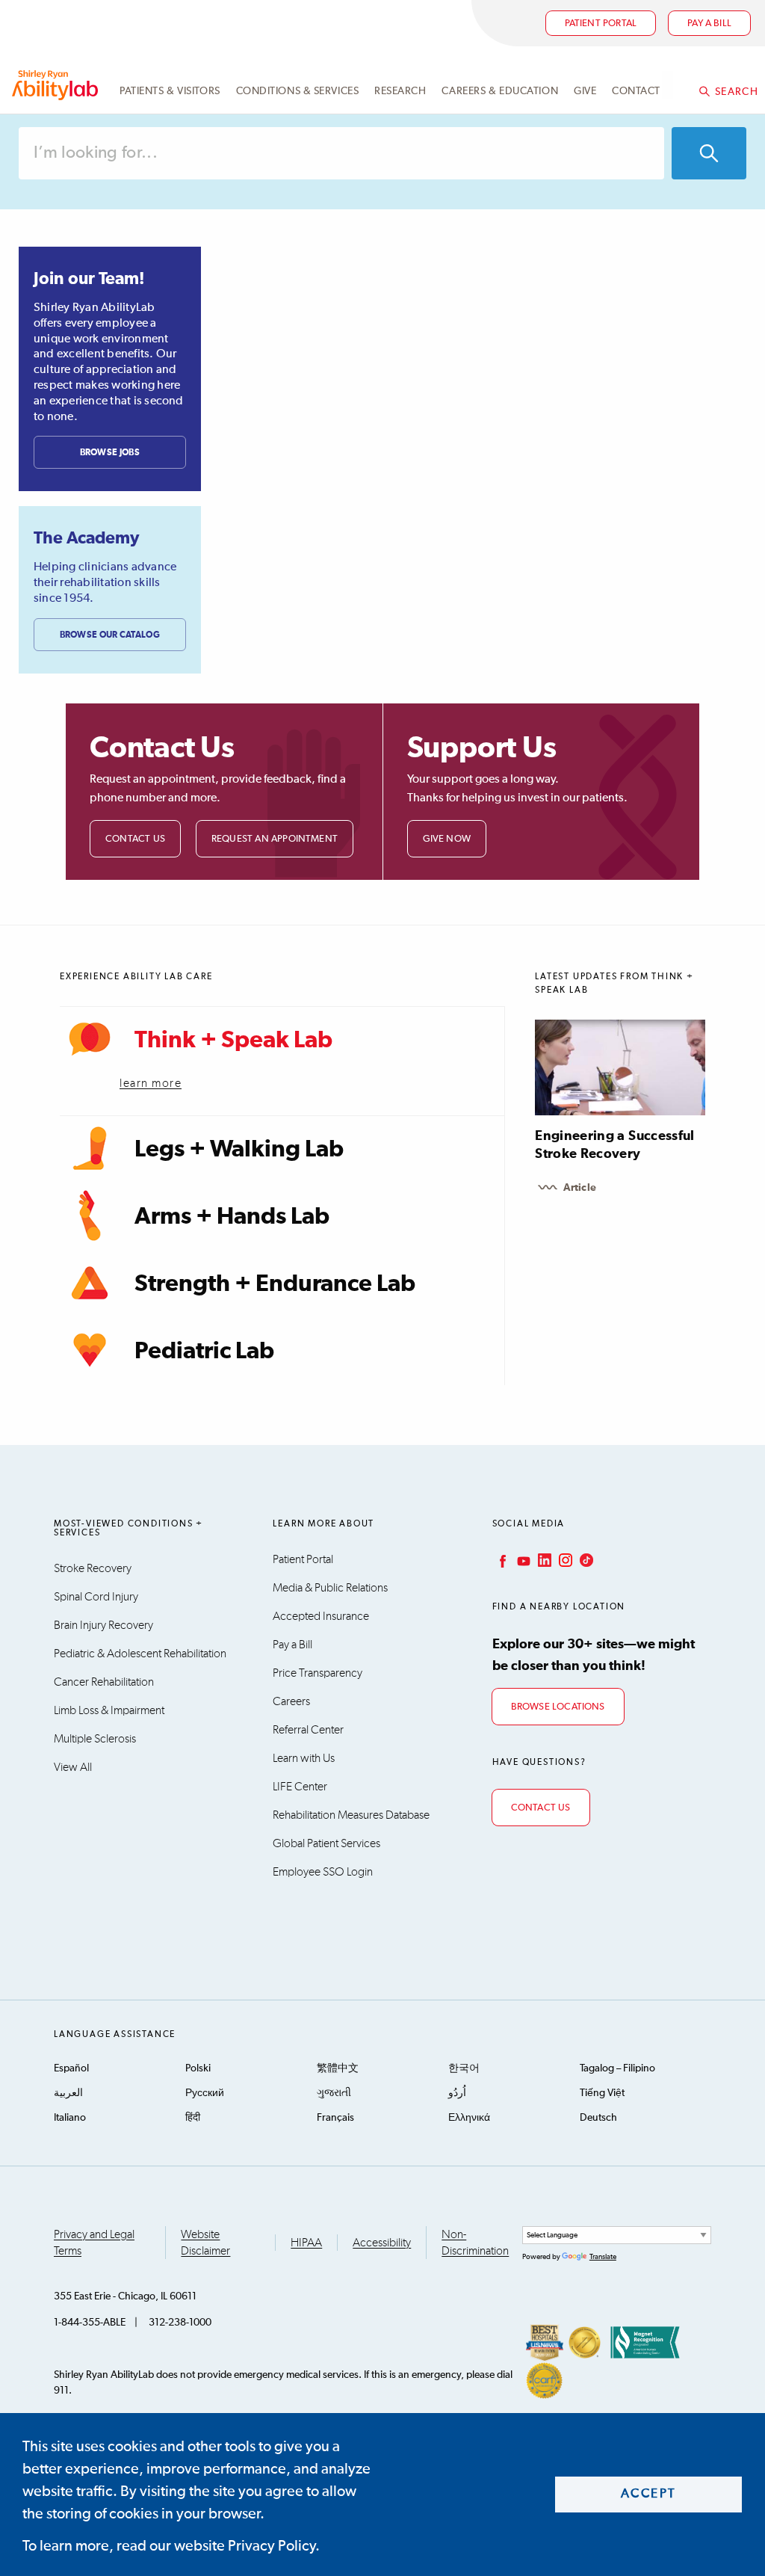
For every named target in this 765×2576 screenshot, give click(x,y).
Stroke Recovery (93, 1568)
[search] (709, 153)
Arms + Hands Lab (232, 1217)
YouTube (522, 1560)
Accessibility (382, 2243)
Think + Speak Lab (233, 1041)
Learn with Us (304, 1758)
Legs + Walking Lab (239, 1150)
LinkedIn (543, 1560)
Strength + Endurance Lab (275, 1284)
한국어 (464, 2068)
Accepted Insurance (321, 1616)
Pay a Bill (292, 1645)
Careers (291, 1701)
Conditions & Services (298, 91)
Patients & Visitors (170, 91)
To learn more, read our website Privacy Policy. (171, 2546)
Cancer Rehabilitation (104, 1682)
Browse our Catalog (110, 635)
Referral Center (308, 1730)
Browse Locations (558, 1707)
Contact (636, 91)
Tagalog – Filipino (617, 2068)
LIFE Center (300, 1787)
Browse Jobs (110, 453)
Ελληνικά (469, 2118)
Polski (198, 2068)
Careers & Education (500, 91)
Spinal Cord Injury (96, 1597)
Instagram (564, 1560)
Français (335, 2118)
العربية (68, 2093)
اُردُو (457, 2093)
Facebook (501, 1560)
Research (400, 91)
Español (71, 2068)
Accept (649, 2494)
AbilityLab (57, 85)
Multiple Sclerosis (95, 1739)
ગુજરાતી (334, 2093)
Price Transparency (318, 1673)
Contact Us (135, 839)
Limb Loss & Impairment (109, 1710)
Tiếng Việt (602, 2093)
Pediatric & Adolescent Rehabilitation (140, 1654)
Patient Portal (601, 24)
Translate (603, 2257)
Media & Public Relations (330, 1588)
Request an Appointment (275, 839)
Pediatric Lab (204, 1352)
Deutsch (598, 2118)
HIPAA (306, 2243)
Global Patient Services (326, 1843)
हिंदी (193, 2118)
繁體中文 (338, 2068)
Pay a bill (709, 24)
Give (585, 91)
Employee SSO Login (323, 1872)
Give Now (447, 839)
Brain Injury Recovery (103, 1625)
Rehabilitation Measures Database (351, 1815)
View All (73, 1767)
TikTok (585, 1560)
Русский (205, 2093)
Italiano (70, 2118)
